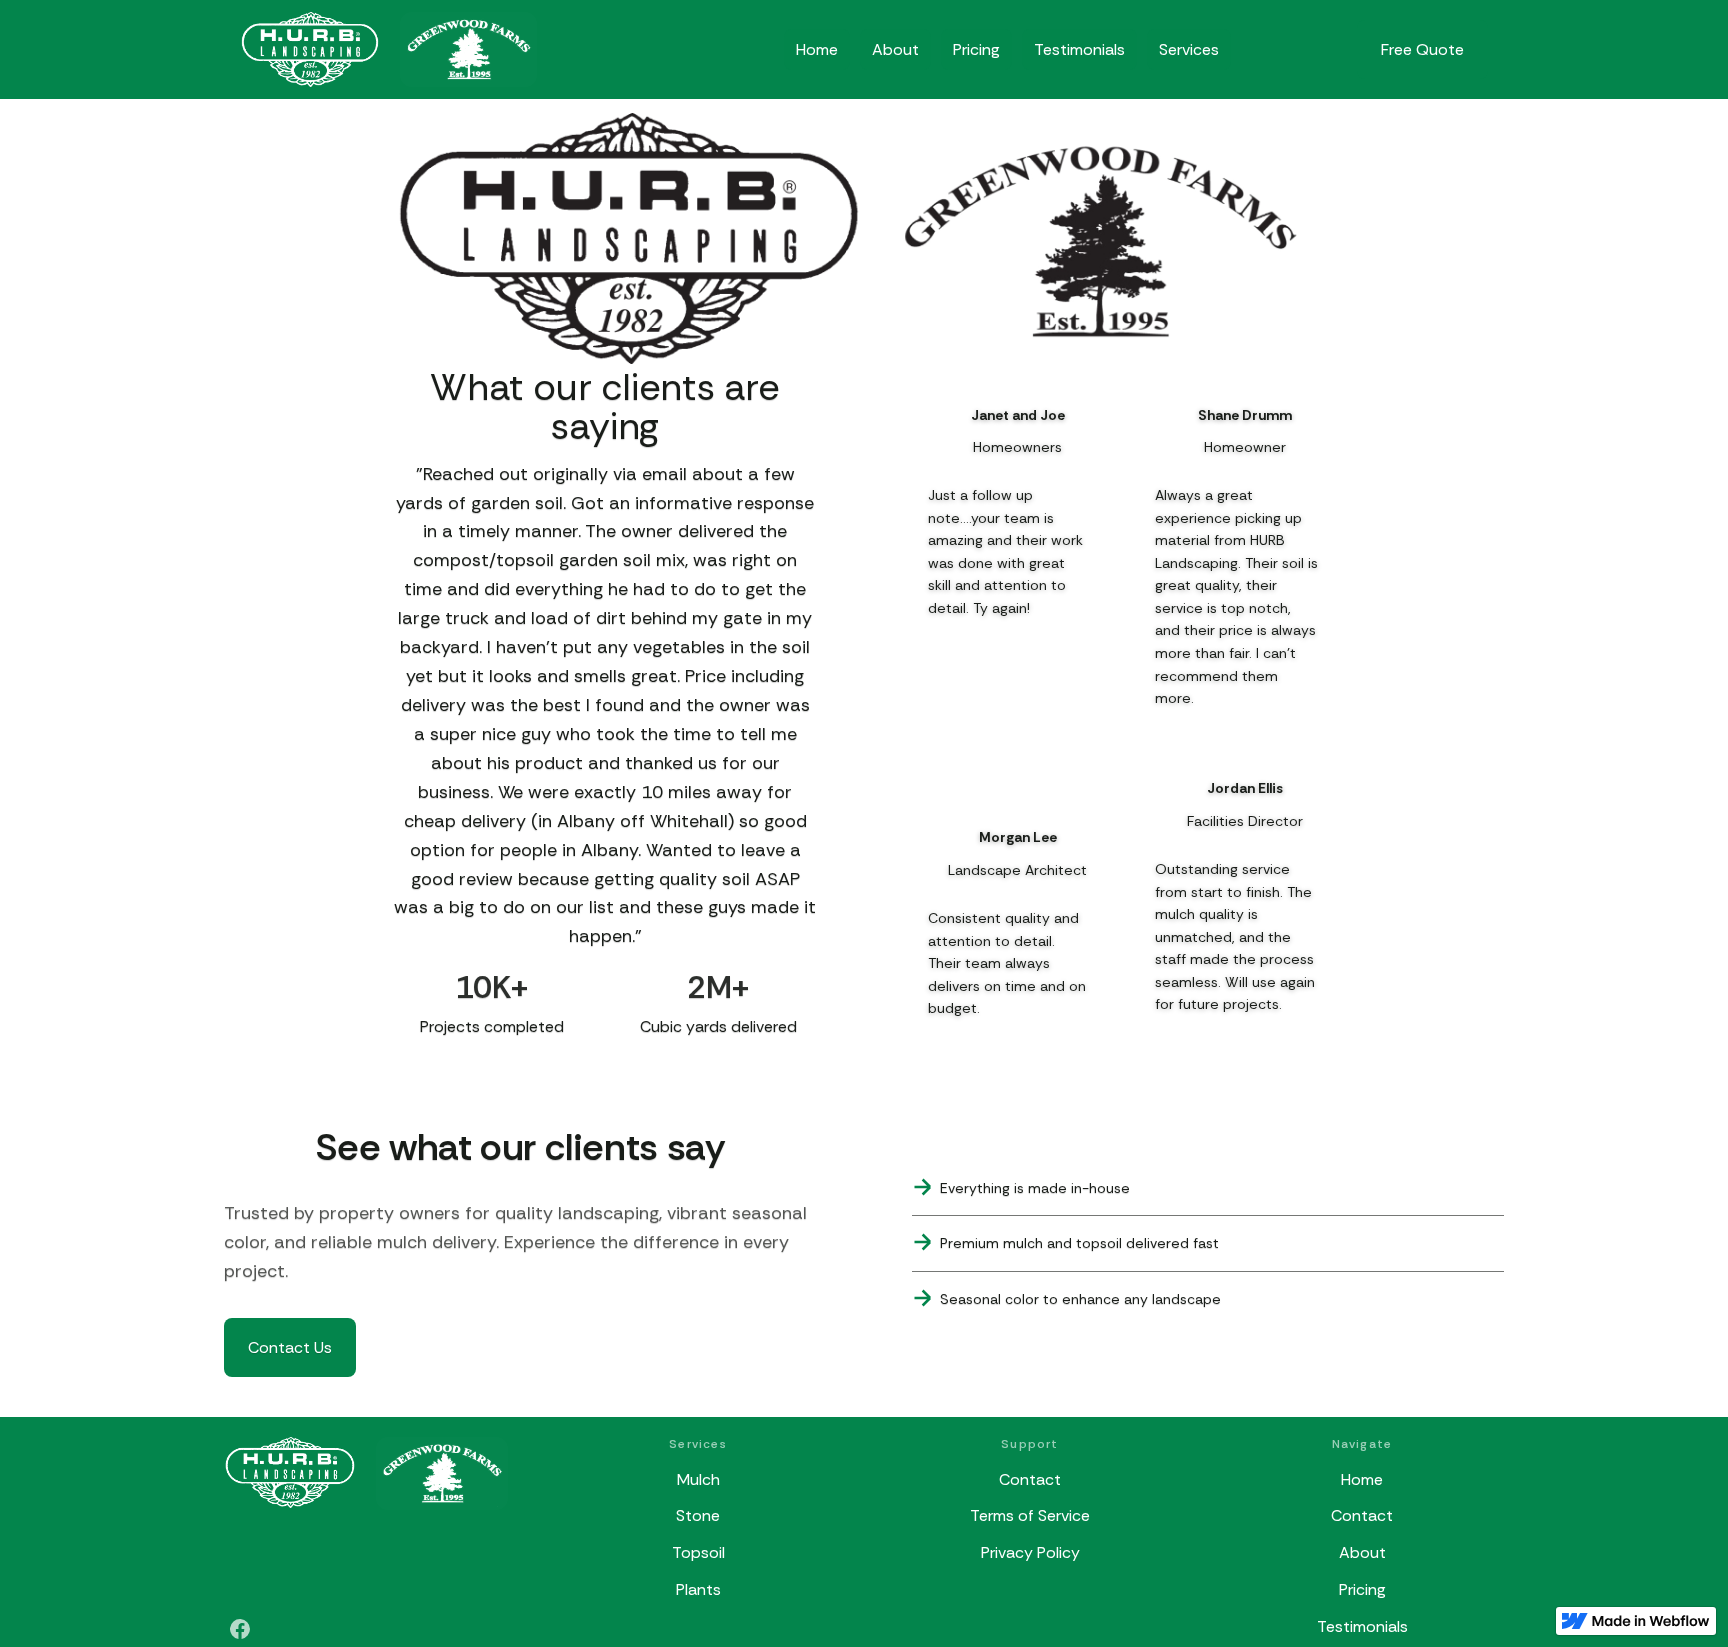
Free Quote (1422, 49)
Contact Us (290, 1347)
